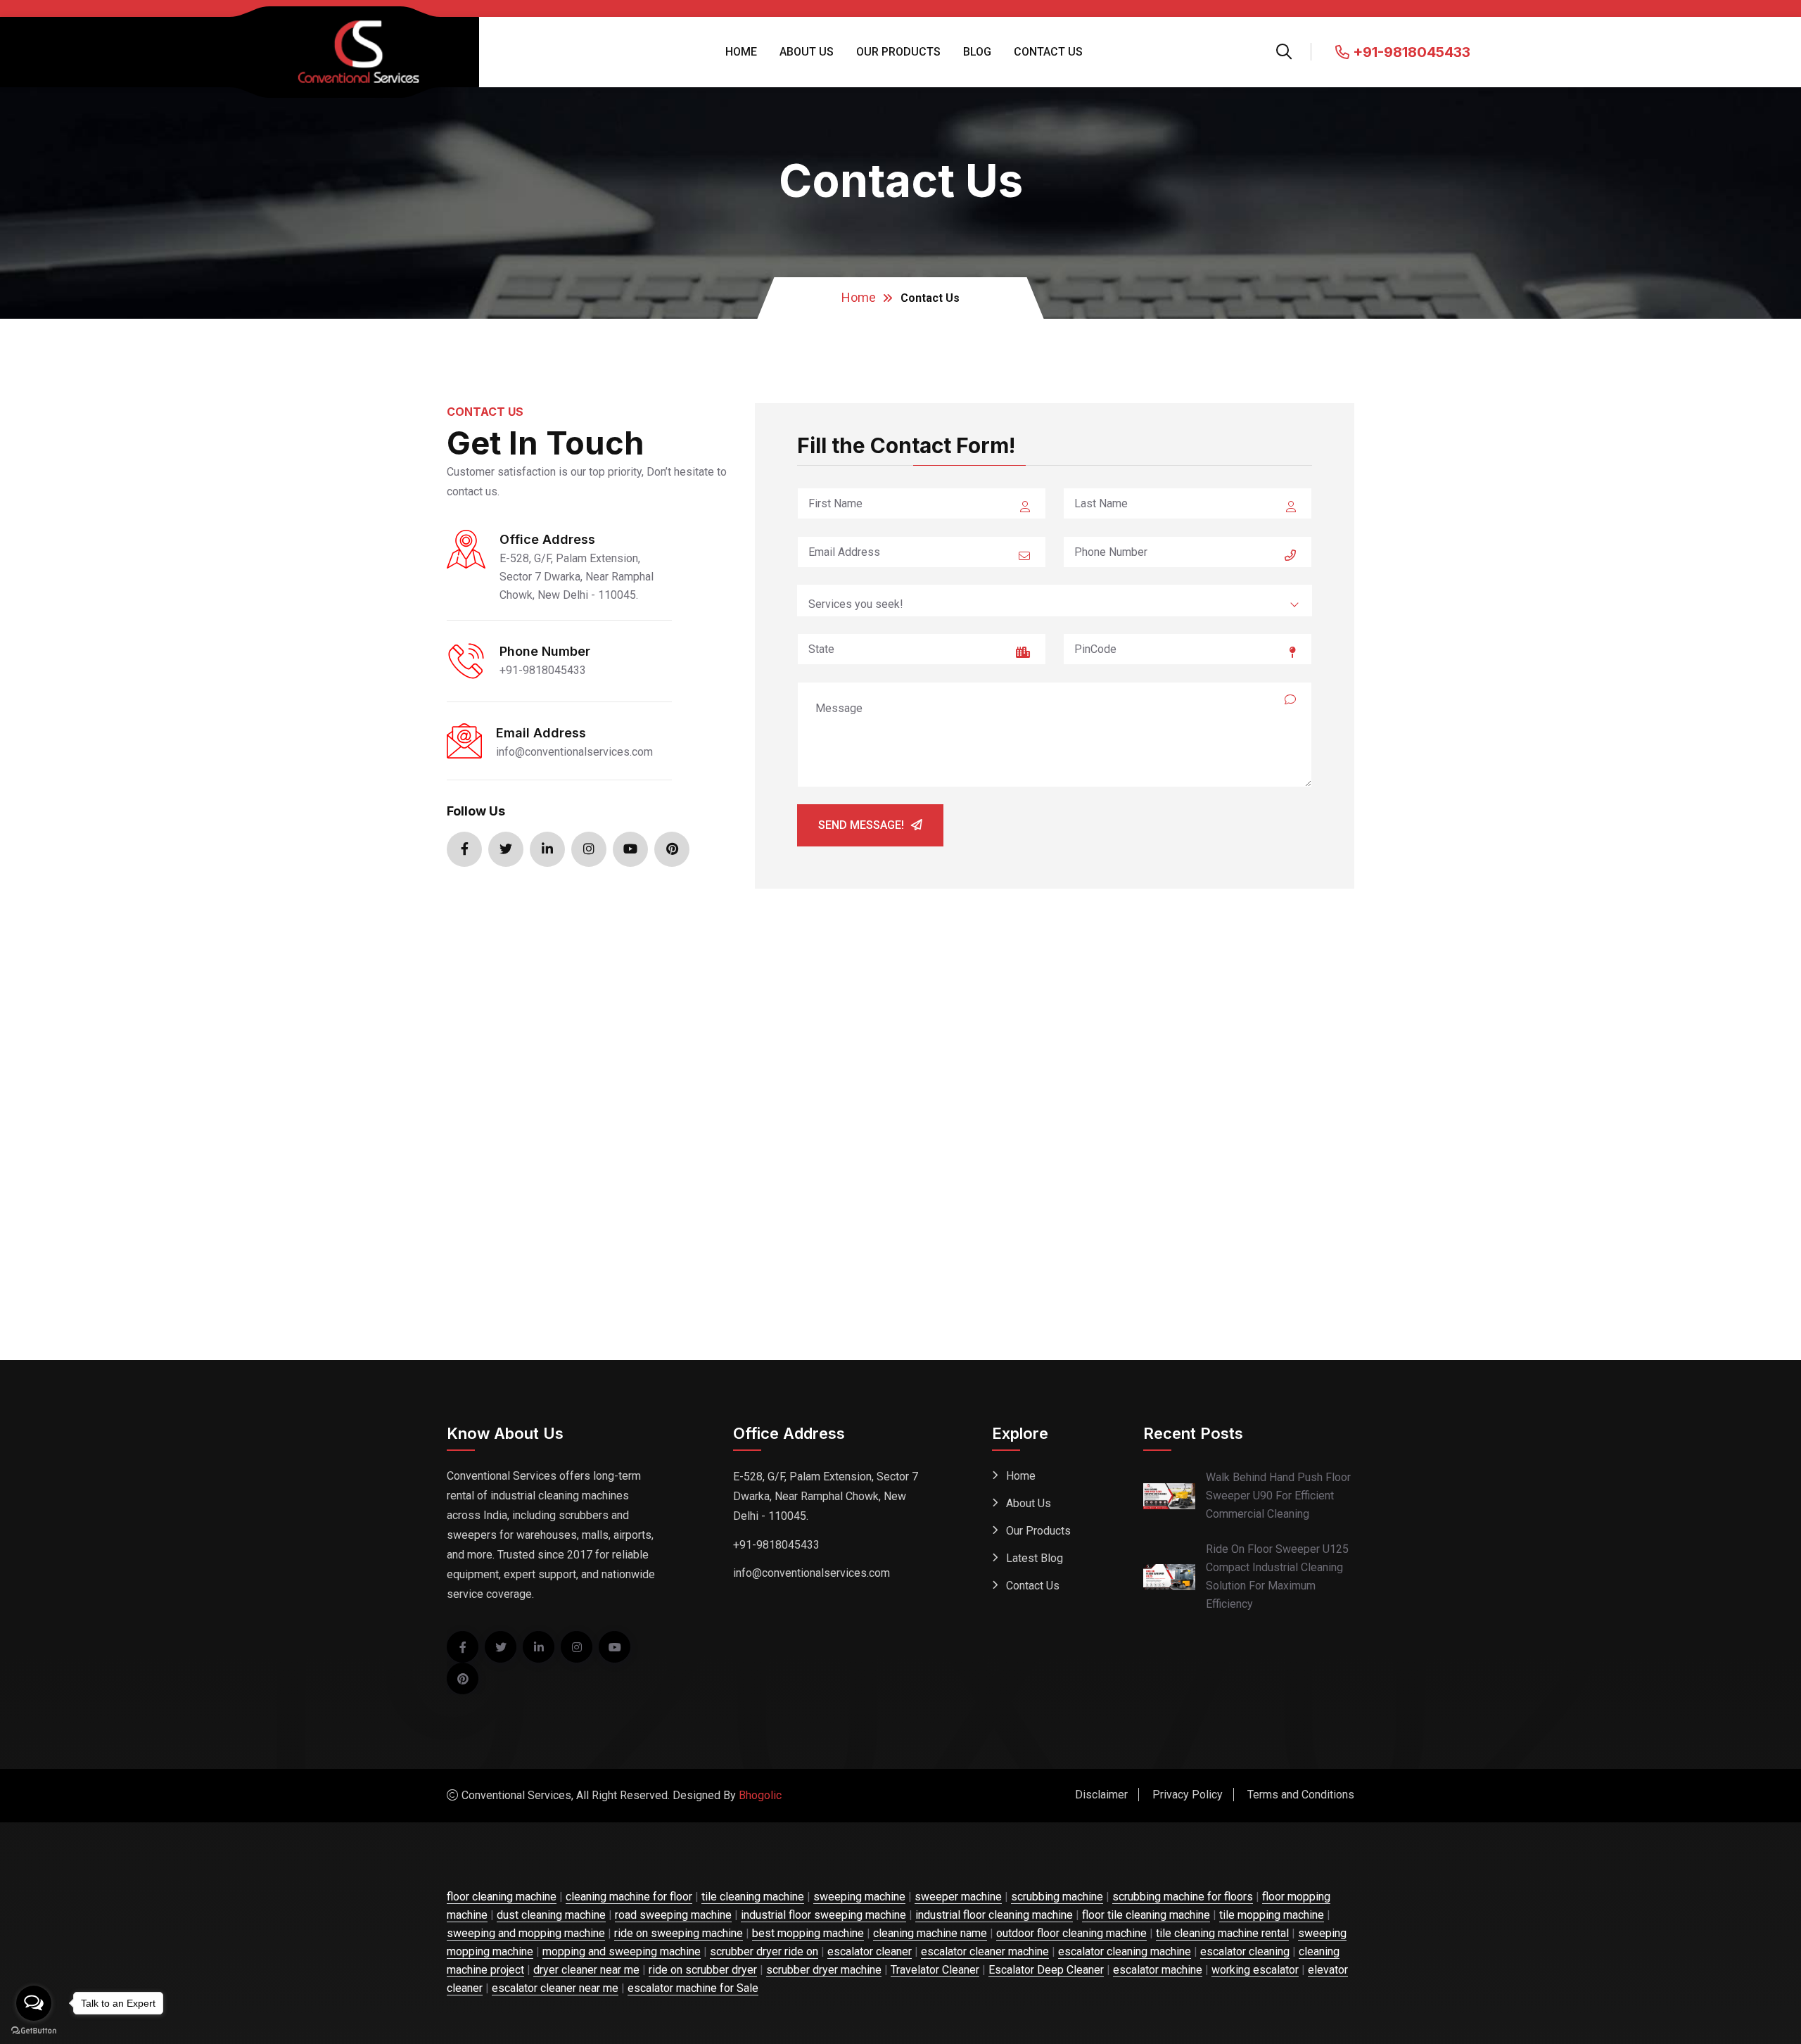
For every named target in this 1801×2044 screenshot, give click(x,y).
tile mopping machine (1272, 1915)
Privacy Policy (1188, 1795)
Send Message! (861, 825)
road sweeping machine (673, 1915)
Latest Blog (1035, 1558)
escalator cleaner (870, 1951)
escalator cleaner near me (555, 1988)
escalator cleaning (1245, 1951)
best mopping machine (808, 1933)
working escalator (1255, 1970)
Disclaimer (1101, 1795)
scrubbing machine (1057, 1897)
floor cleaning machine (502, 1897)
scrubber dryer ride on (764, 1951)
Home (741, 52)
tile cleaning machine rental (1222, 1933)
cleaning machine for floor (629, 1897)
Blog (977, 52)
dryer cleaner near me (586, 1970)
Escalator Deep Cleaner (1046, 1970)
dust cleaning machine (551, 1915)
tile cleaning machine (753, 1897)
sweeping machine (859, 1897)
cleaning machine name (930, 1933)
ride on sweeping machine (679, 1933)
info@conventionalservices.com (574, 752)
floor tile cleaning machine (1146, 1915)
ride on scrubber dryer (703, 1970)
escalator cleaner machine (985, 1951)
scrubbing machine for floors (1183, 1897)
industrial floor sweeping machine (823, 1915)
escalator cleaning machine (1125, 1951)
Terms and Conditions (1301, 1795)
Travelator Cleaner (935, 1970)
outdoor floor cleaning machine (1071, 1933)
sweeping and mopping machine (526, 1933)
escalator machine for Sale (693, 1988)
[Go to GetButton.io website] (34, 2030)
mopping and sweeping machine (622, 1951)
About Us (807, 52)
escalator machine (1158, 1970)
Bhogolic (760, 1795)
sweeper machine (958, 1897)
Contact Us (1048, 52)
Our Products (898, 52)
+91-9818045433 (1410, 52)
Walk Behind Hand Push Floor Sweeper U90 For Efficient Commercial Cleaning (1278, 1496)
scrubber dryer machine (824, 1970)
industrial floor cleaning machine (994, 1915)
